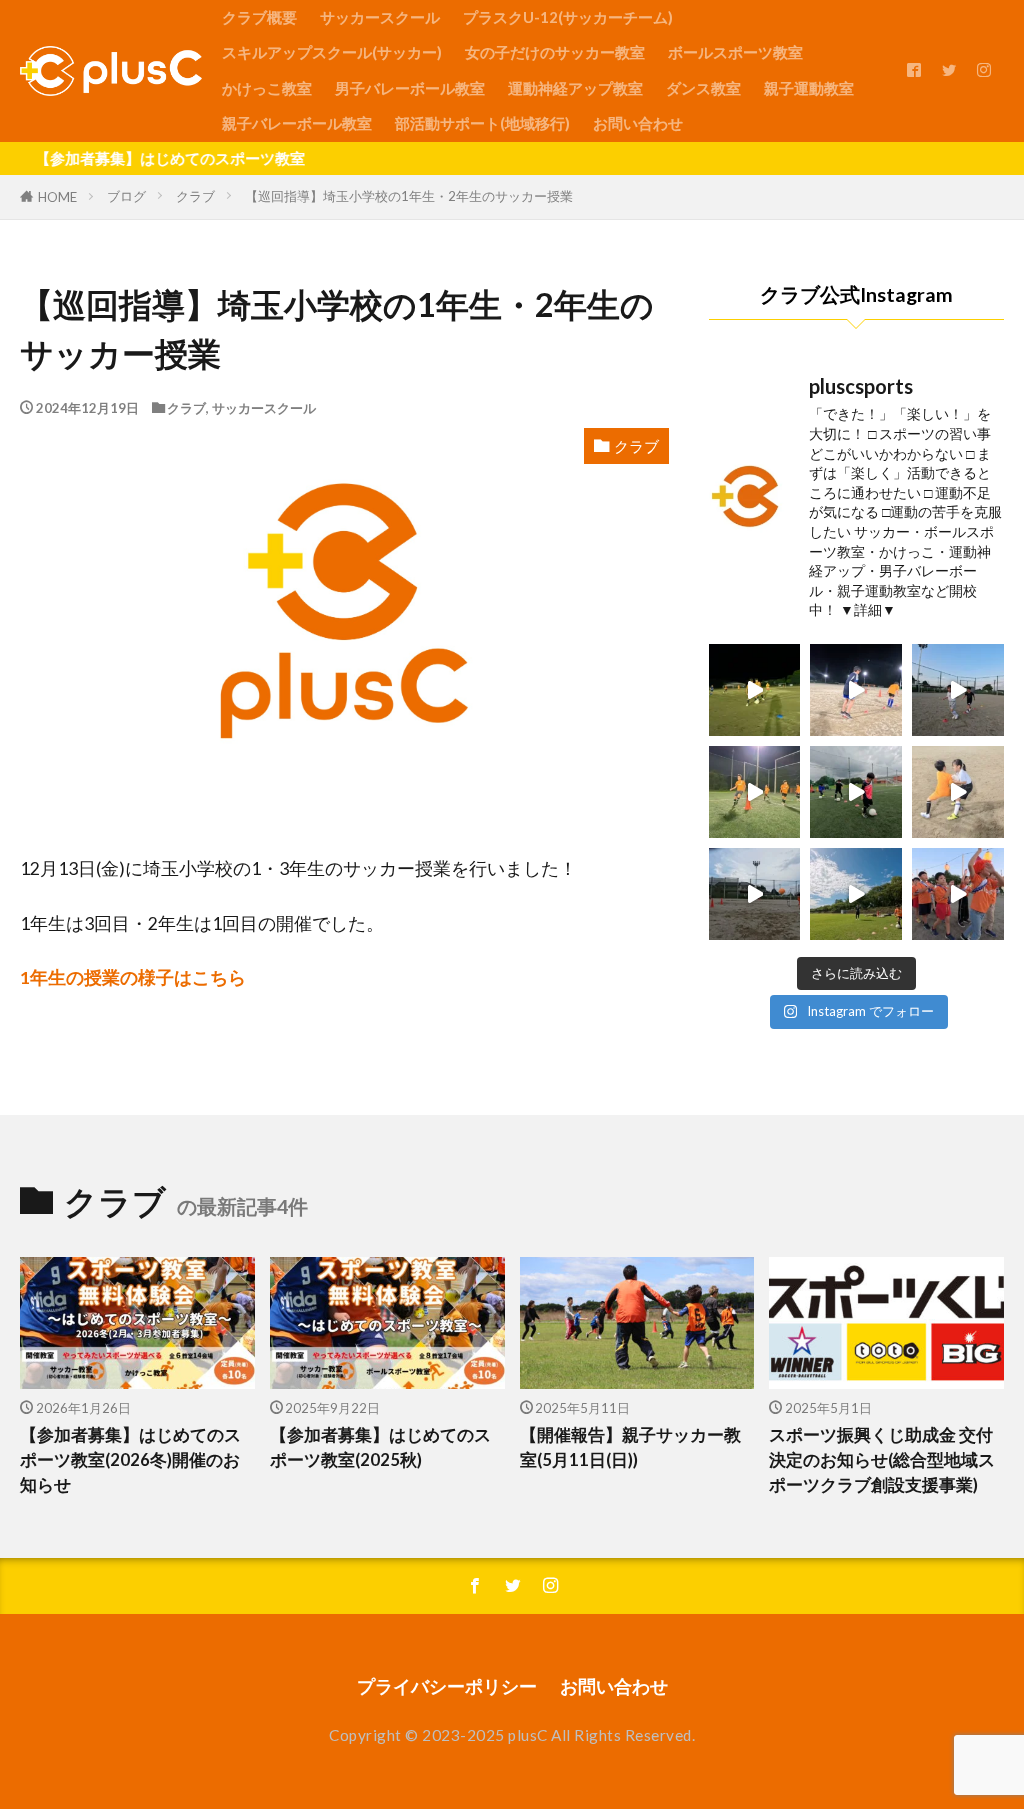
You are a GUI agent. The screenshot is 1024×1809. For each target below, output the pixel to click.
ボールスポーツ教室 (735, 52)
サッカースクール (380, 17)
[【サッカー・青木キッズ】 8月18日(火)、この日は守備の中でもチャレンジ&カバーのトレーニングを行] (856, 792)
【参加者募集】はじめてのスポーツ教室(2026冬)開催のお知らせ (130, 1460)
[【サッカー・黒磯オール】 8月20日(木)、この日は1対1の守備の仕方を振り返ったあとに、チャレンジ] (755, 690)
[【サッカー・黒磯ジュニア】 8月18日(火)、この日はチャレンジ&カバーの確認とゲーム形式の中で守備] (755, 792)
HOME (57, 197)
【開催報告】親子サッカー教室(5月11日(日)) (630, 1447)
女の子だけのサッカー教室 (555, 52)
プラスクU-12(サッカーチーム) (568, 17)
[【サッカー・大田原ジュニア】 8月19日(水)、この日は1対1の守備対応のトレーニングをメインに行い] (856, 690)
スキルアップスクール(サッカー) (332, 52)
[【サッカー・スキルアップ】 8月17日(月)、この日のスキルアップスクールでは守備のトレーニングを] (755, 894)
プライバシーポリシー (447, 1686)
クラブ (195, 196)
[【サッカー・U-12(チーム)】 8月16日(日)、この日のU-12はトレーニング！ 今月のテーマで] (856, 894)
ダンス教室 (703, 88)
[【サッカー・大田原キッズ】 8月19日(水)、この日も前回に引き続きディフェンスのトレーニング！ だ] (958, 690)
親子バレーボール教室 (297, 123)
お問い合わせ (638, 123)
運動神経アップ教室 (575, 88)
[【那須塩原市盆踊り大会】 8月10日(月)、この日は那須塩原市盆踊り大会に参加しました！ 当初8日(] (958, 894)
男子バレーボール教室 (410, 88)
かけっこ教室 (267, 88)
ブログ (126, 196)
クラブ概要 (259, 17)
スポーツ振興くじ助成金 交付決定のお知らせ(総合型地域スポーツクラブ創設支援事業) (882, 1460)
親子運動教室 (809, 88)
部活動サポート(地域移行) (482, 123)
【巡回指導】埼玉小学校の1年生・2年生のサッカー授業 (409, 196)
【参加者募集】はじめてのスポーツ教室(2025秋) (380, 1447)
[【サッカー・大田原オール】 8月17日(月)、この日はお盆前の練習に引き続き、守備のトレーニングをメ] (958, 792)
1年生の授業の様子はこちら (133, 977)
